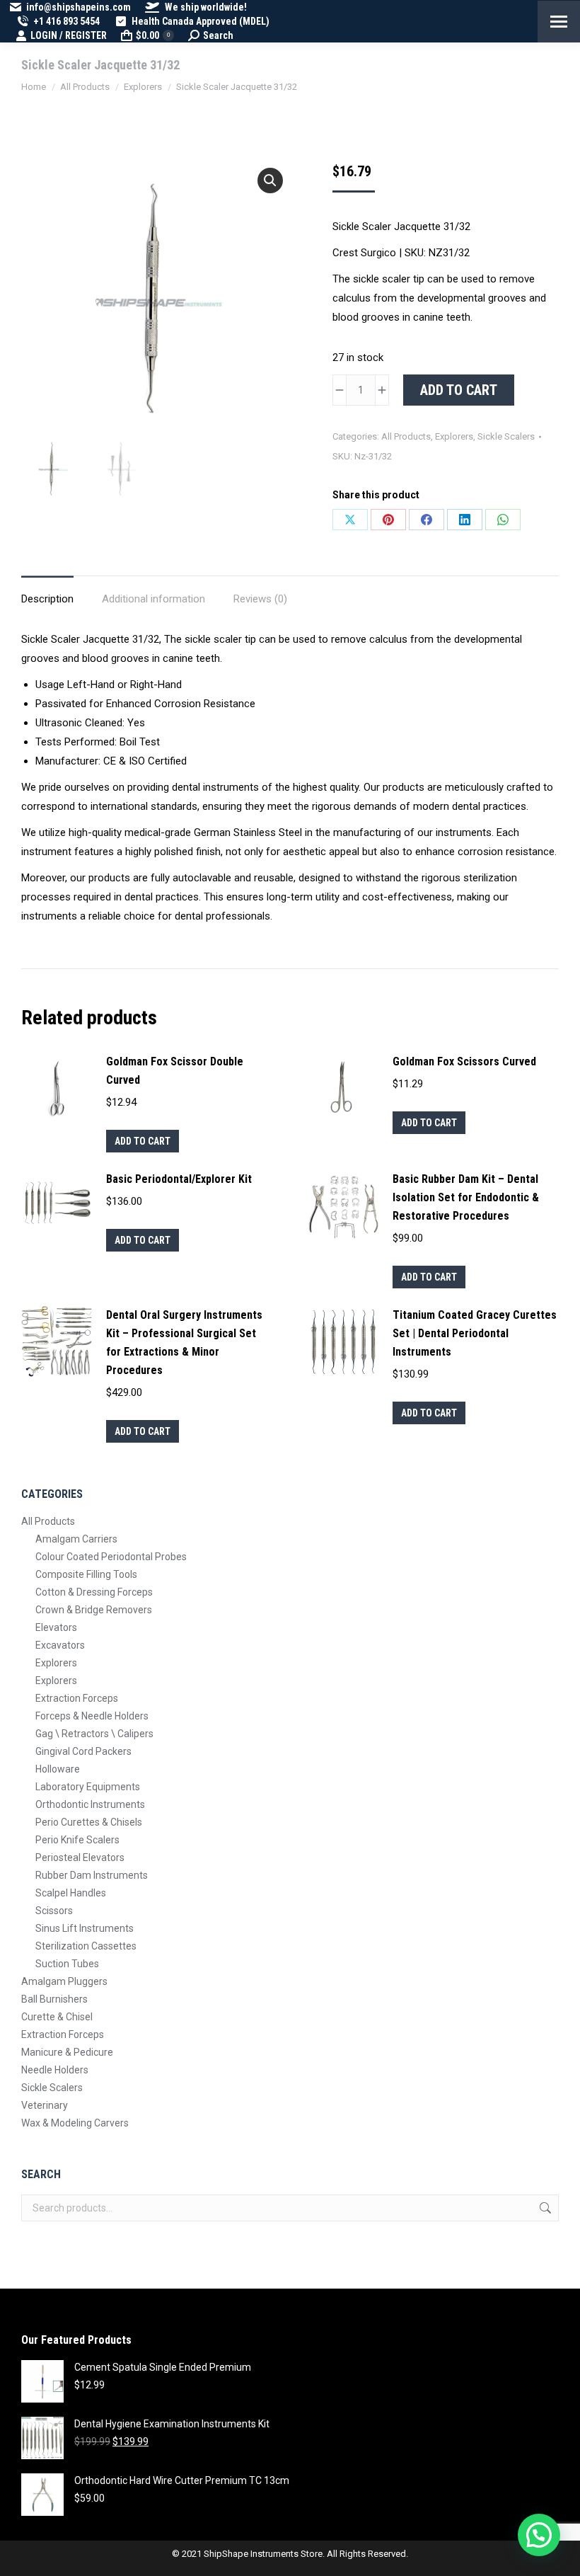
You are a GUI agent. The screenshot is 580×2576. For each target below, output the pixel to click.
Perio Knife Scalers (77, 1840)
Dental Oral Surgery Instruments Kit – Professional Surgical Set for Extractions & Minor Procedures (184, 1343)
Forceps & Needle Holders (92, 1716)
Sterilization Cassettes (86, 1946)
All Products (406, 436)
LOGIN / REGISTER (69, 35)
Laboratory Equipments (88, 1787)
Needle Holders (55, 2070)
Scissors (54, 1911)
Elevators (56, 1627)
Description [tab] (47, 599)
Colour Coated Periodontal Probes (111, 1557)
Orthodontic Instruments (90, 1804)
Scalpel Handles (71, 1893)
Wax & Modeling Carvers (75, 2123)
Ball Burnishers (54, 1999)
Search (544, 2208)
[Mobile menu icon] (559, 22)
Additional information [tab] (153, 599)
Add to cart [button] (143, 1141)
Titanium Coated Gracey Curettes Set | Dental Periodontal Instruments (475, 1333)
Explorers (454, 436)
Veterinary (45, 2105)
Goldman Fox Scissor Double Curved (175, 1071)
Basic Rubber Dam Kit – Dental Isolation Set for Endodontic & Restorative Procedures (466, 1197)
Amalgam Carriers (76, 1539)
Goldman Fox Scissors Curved (464, 1061)
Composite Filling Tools (86, 1574)
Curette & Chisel (57, 2017)
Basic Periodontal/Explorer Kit (179, 1179)
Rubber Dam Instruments (92, 1875)
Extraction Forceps (77, 1698)
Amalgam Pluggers (64, 1981)
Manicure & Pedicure (67, 2052)
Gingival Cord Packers (83, 1751)
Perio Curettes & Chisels (89, 1822)
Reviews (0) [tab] (260, 599)
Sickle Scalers (506, 436)
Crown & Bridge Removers (94, 1610)
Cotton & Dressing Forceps (94, 1592)
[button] (270, 181)
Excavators (60, 1645)
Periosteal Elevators (80, 1857)
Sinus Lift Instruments (85, 1928)
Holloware (58, 1769)
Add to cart (459, 390)
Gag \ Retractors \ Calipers (94, 1734)
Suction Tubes (67, 1964)
